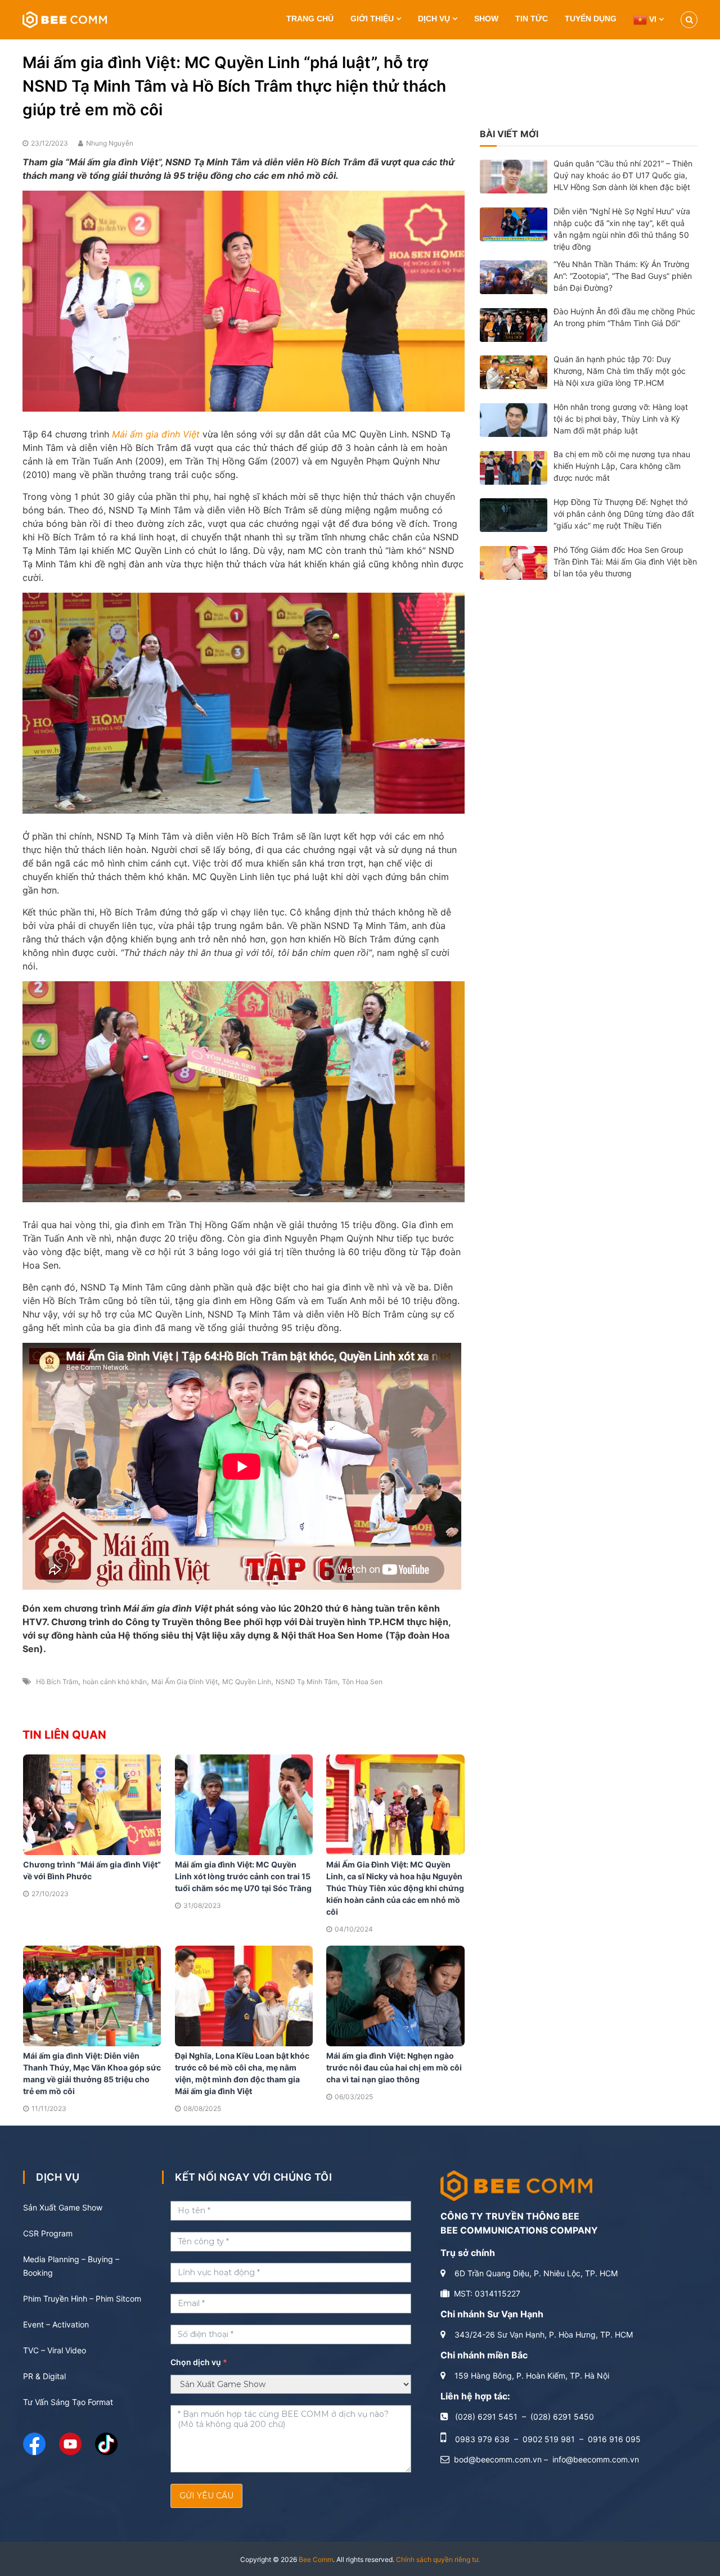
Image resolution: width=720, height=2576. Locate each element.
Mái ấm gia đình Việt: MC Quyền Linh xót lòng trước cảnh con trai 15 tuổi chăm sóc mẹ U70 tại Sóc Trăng (243, 1876)
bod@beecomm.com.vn (498, 2459)
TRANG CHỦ (310, 19)
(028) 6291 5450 (562, 2417)
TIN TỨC (532, 19)
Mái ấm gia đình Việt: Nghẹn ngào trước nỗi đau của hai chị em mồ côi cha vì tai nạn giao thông (394, 2067)
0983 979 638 (482, 2439)
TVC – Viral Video (55, 2350)
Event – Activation (56, 2324)
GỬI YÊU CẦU (206, 2496)
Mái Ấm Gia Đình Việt (184, 1682)
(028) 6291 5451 (486, 2417)
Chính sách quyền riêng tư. (438, 2559)
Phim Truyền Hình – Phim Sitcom (82, 2298)
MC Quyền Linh (247, 1682)
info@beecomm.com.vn (596, 2459)
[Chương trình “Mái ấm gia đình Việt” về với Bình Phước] (92, 1804)
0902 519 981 (549, 2439)
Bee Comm (316, 2559)
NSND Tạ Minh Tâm (307, 1682)
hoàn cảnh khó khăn (115, 1682)
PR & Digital (44, 2376)
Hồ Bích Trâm (57, 1682)
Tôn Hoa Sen (362, 1682)
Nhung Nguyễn (110, 143)
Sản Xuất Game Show (63, 2207)
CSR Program (48, 2233)
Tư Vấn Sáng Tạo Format (68, 2402)
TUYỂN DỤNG (591, 19)
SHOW (486, 19)
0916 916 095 (614, 2439)
